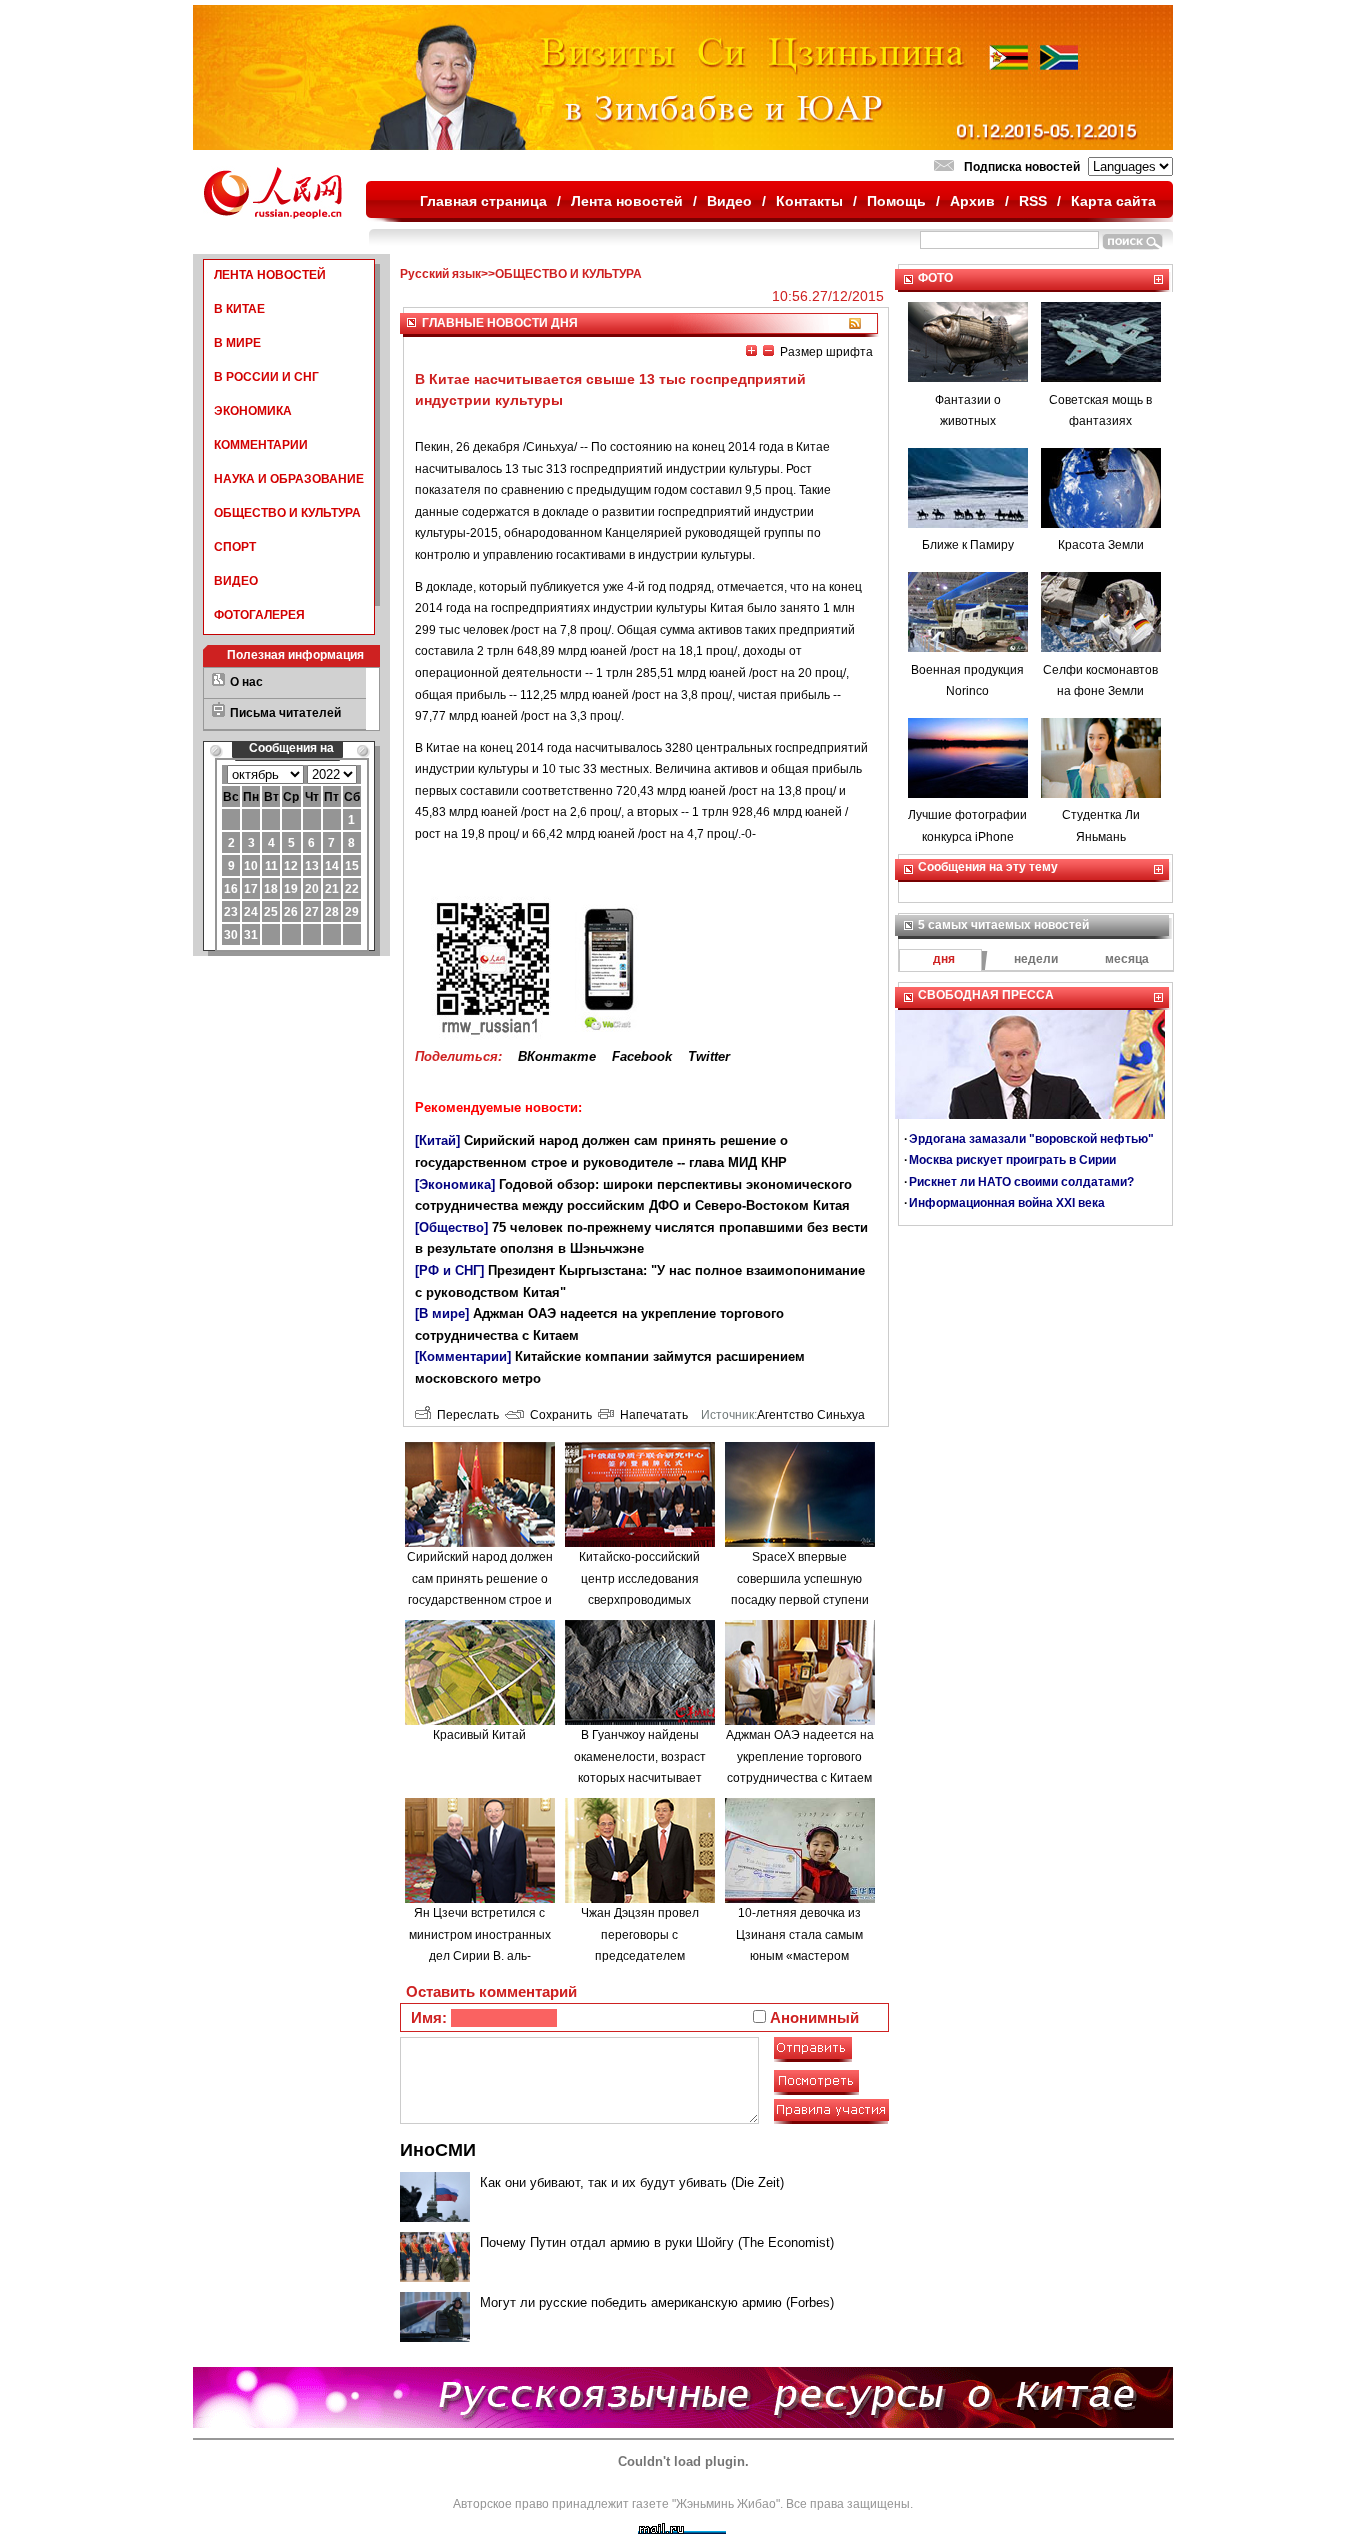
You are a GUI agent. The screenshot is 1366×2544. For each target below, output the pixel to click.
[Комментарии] (463, 1356)
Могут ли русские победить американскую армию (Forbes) (657, 2302)
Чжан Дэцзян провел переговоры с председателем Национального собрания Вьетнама (639, 1956)
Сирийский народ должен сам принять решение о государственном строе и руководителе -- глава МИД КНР (480, 1600)
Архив (972, 201)
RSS (1033, 201)
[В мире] (442, 1313)
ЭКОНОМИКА (253, 411)
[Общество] (451, 1227)
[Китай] (437, 1140)
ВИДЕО (236, 581)
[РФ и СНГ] (449, 1270)
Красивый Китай (479, 1735)
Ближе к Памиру (968, 545)
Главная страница (483, 201)
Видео (729, 201)
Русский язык (440, 274)
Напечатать (651, 1415)
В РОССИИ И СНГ (266, 377)
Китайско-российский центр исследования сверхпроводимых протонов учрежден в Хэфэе (639, 1600)
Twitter (709, 1056)
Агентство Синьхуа (811, 1415)
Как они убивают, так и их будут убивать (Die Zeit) (632, 2182)
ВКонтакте (557, 1056)
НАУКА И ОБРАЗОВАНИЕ (289, 479)
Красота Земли (1101, 545)
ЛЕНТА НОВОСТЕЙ (270, 275)
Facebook (642, 1056)
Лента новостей (627, 201)
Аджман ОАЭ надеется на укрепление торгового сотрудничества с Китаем (800, 1756)
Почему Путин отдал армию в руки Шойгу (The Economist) (657, 2242)
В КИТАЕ (239, 309)
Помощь (896, 201)
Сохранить (558, 1415)
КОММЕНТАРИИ (261, 445)
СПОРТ (235, 547)
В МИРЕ (237, 343)
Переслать (465, 1415)
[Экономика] (455, 1184)
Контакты (809, 201)
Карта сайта (1113, 201)
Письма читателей (285, 713)
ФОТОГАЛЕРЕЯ (259, 615)
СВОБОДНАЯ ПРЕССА (986, 995)
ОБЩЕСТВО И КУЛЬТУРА (287, 513)
